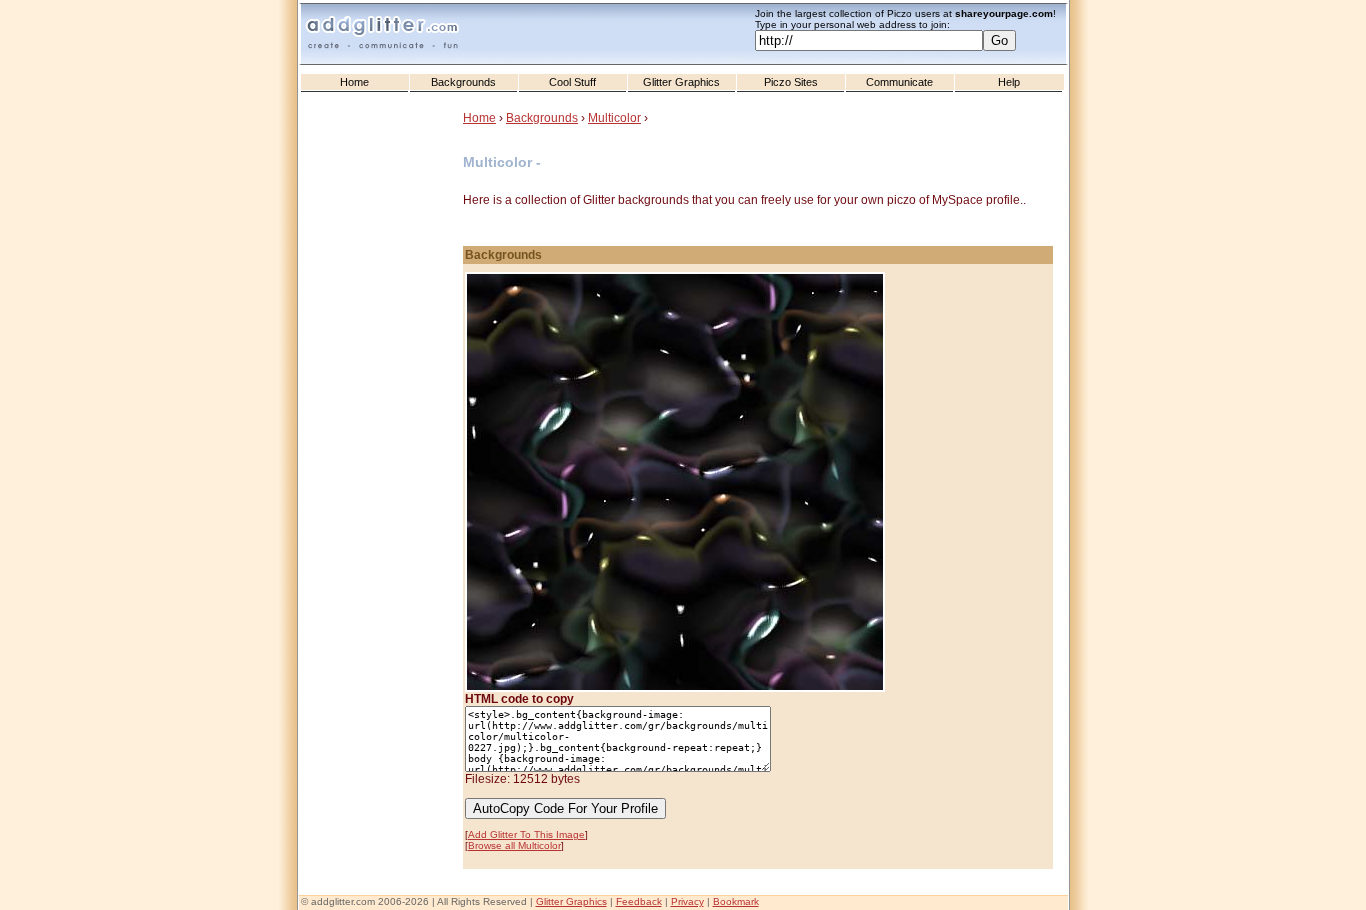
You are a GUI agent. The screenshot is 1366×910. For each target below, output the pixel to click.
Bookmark (736, 901)
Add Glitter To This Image (526, 834)
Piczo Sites (791, 82)
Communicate (899, 82)
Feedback (639, 901)
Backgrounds (463, 82)
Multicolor (614, 118)
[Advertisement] (383, 501)
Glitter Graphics (681, 82)
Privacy (687, 901)
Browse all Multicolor (514, 845)
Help (1009, 82)
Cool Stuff (572, 82)
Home (354, 82)
